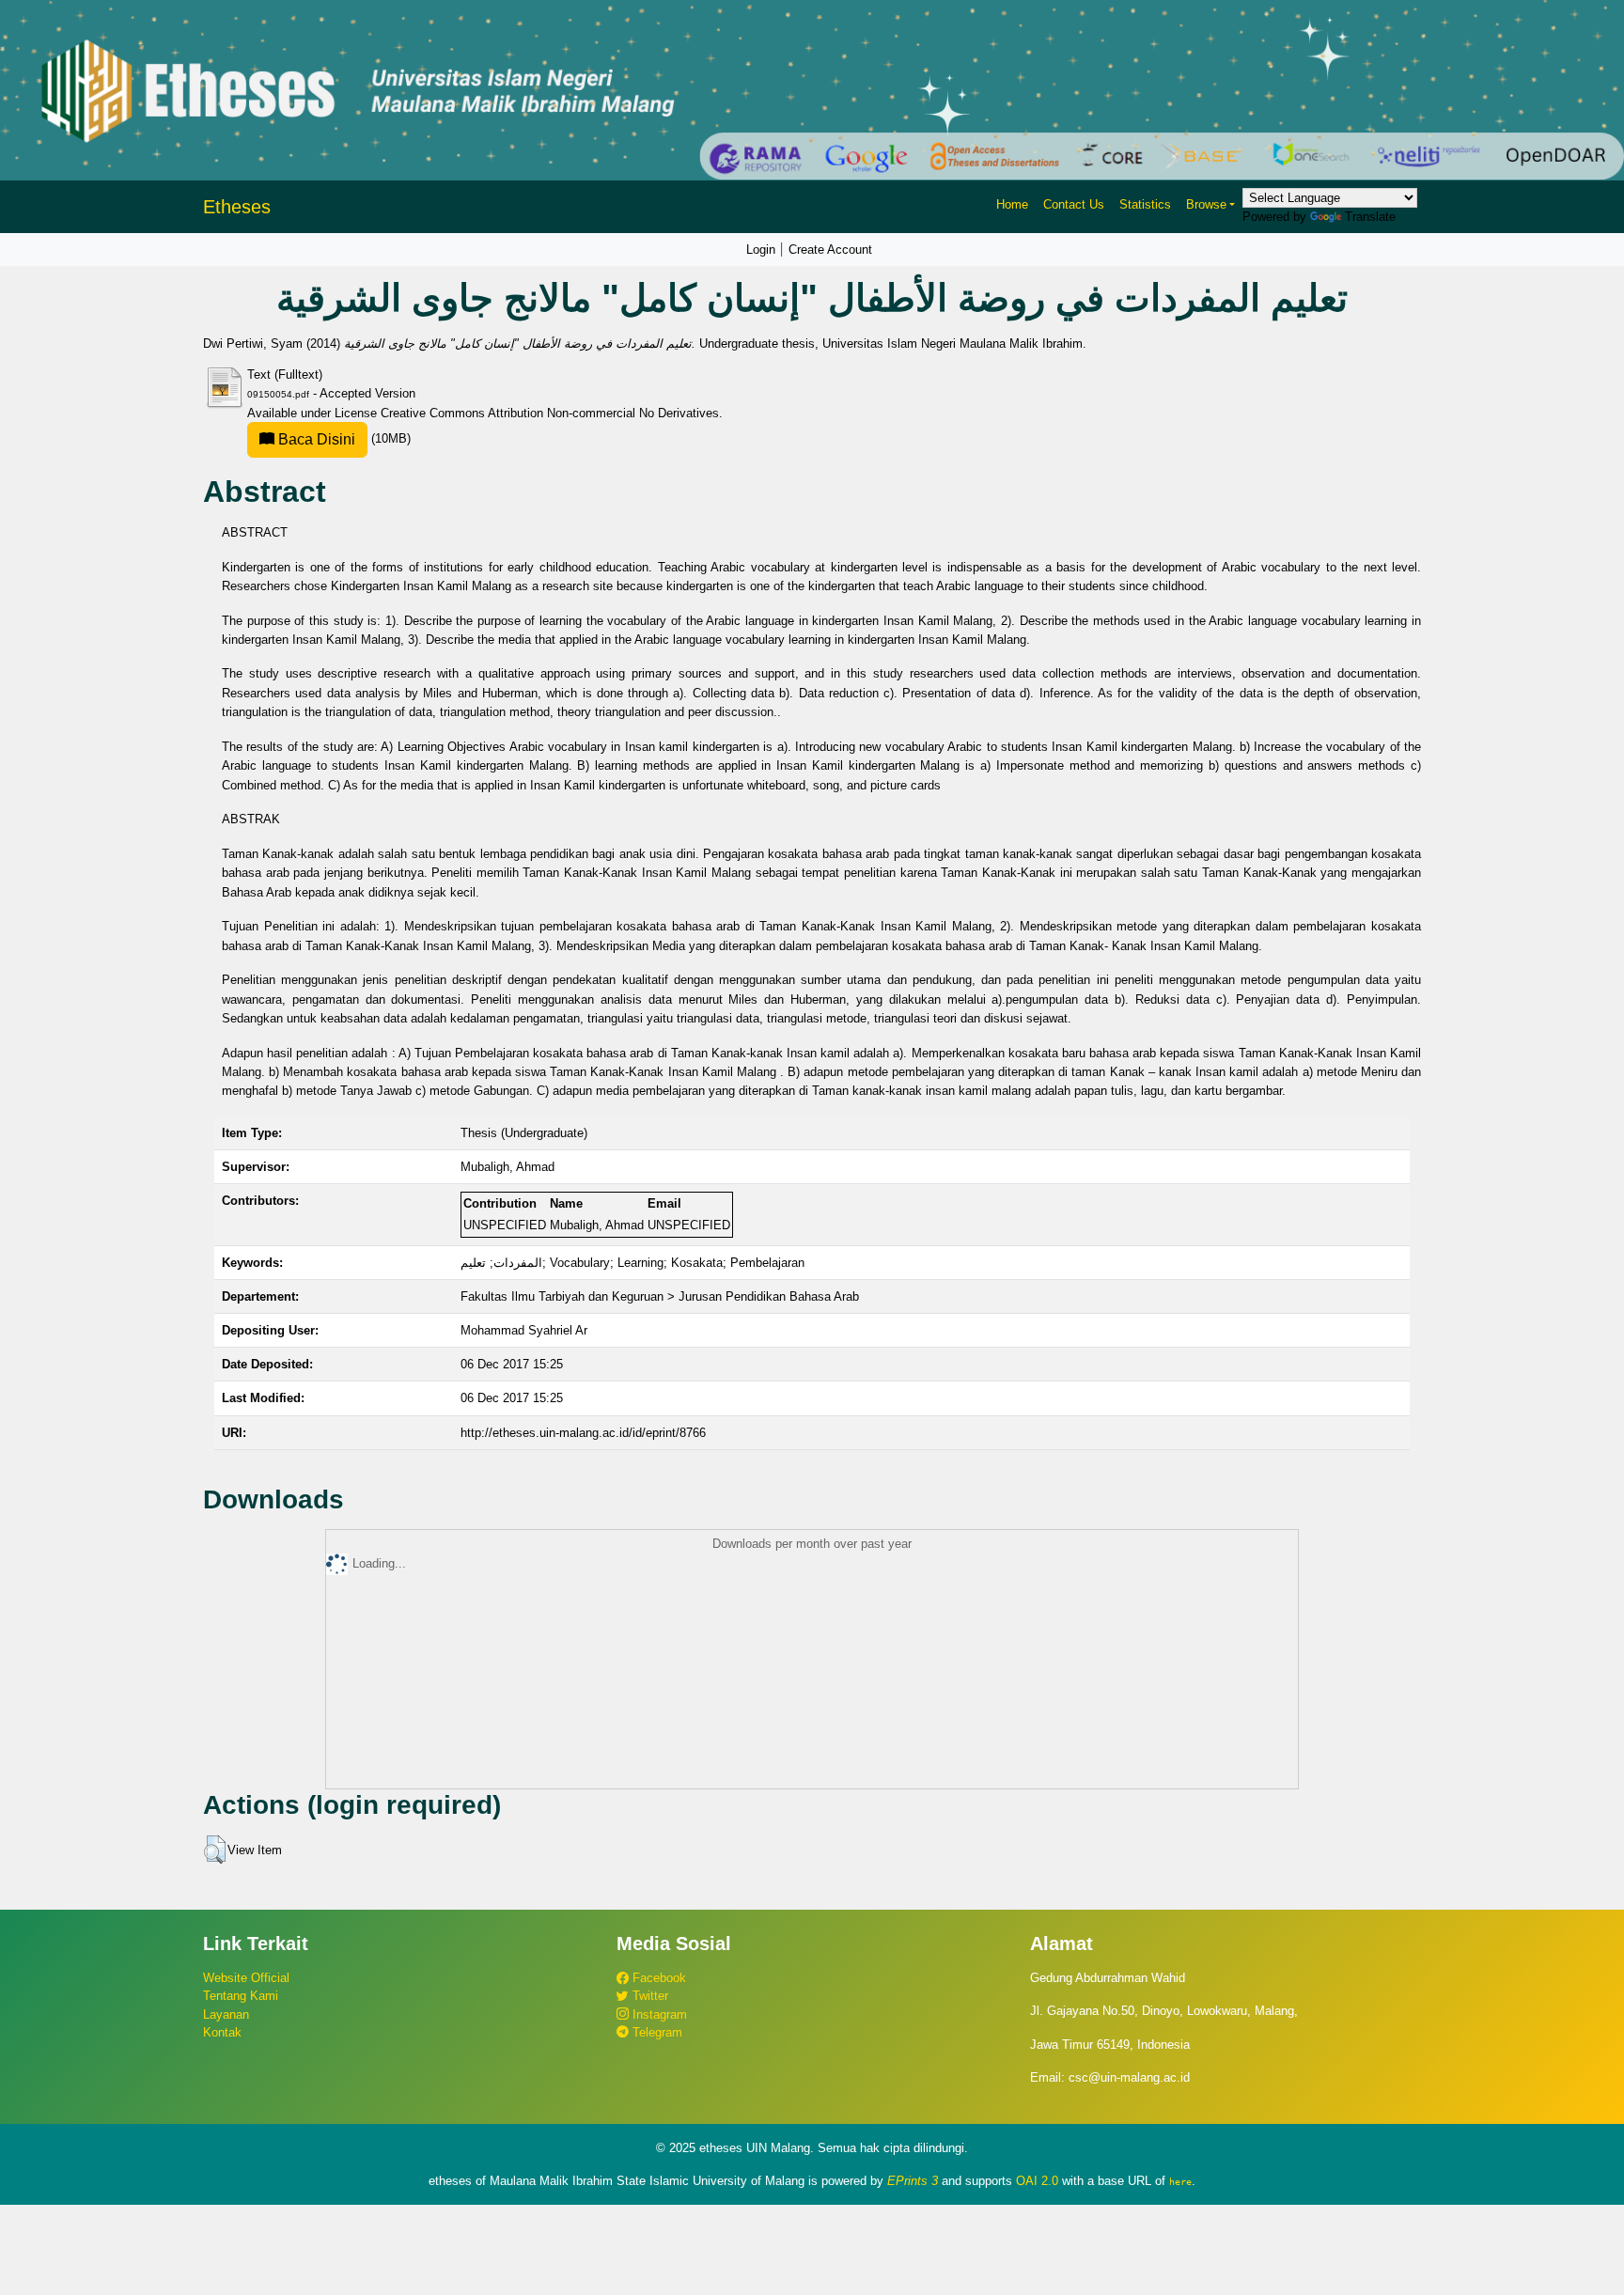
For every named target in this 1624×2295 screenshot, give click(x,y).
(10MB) (343, 438)
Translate (1370, 217)
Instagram (658, 2014)
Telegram (656, 2032)
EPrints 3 (913, 2181)
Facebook (657, 1978)
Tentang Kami (241, 1996)
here (1180, 2181)
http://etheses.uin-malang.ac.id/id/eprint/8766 (583, 1433)
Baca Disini (315, 439)
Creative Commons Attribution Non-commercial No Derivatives (550, 413)
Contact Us (1074, 204)
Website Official (246, 1978)
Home (1012, 204)
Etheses (237, 207)
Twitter (648, 1996)
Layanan (226, 2014)
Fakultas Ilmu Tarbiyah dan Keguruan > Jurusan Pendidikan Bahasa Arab (660, 1296)
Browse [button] (1206, 204)
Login (761, 250)
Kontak (222, 2032)
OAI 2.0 (1037, 2181)
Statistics (1145, 204)
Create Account (830, 250)
